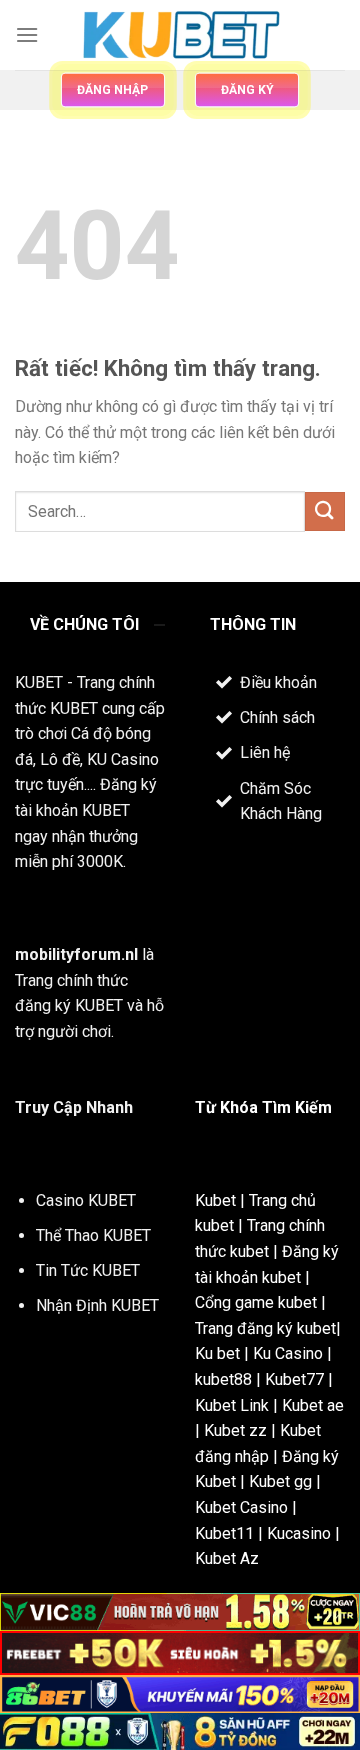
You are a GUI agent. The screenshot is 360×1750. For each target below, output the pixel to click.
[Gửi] (325, 511)
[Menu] (27, 34)
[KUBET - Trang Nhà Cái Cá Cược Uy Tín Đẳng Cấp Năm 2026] (180, 35)
